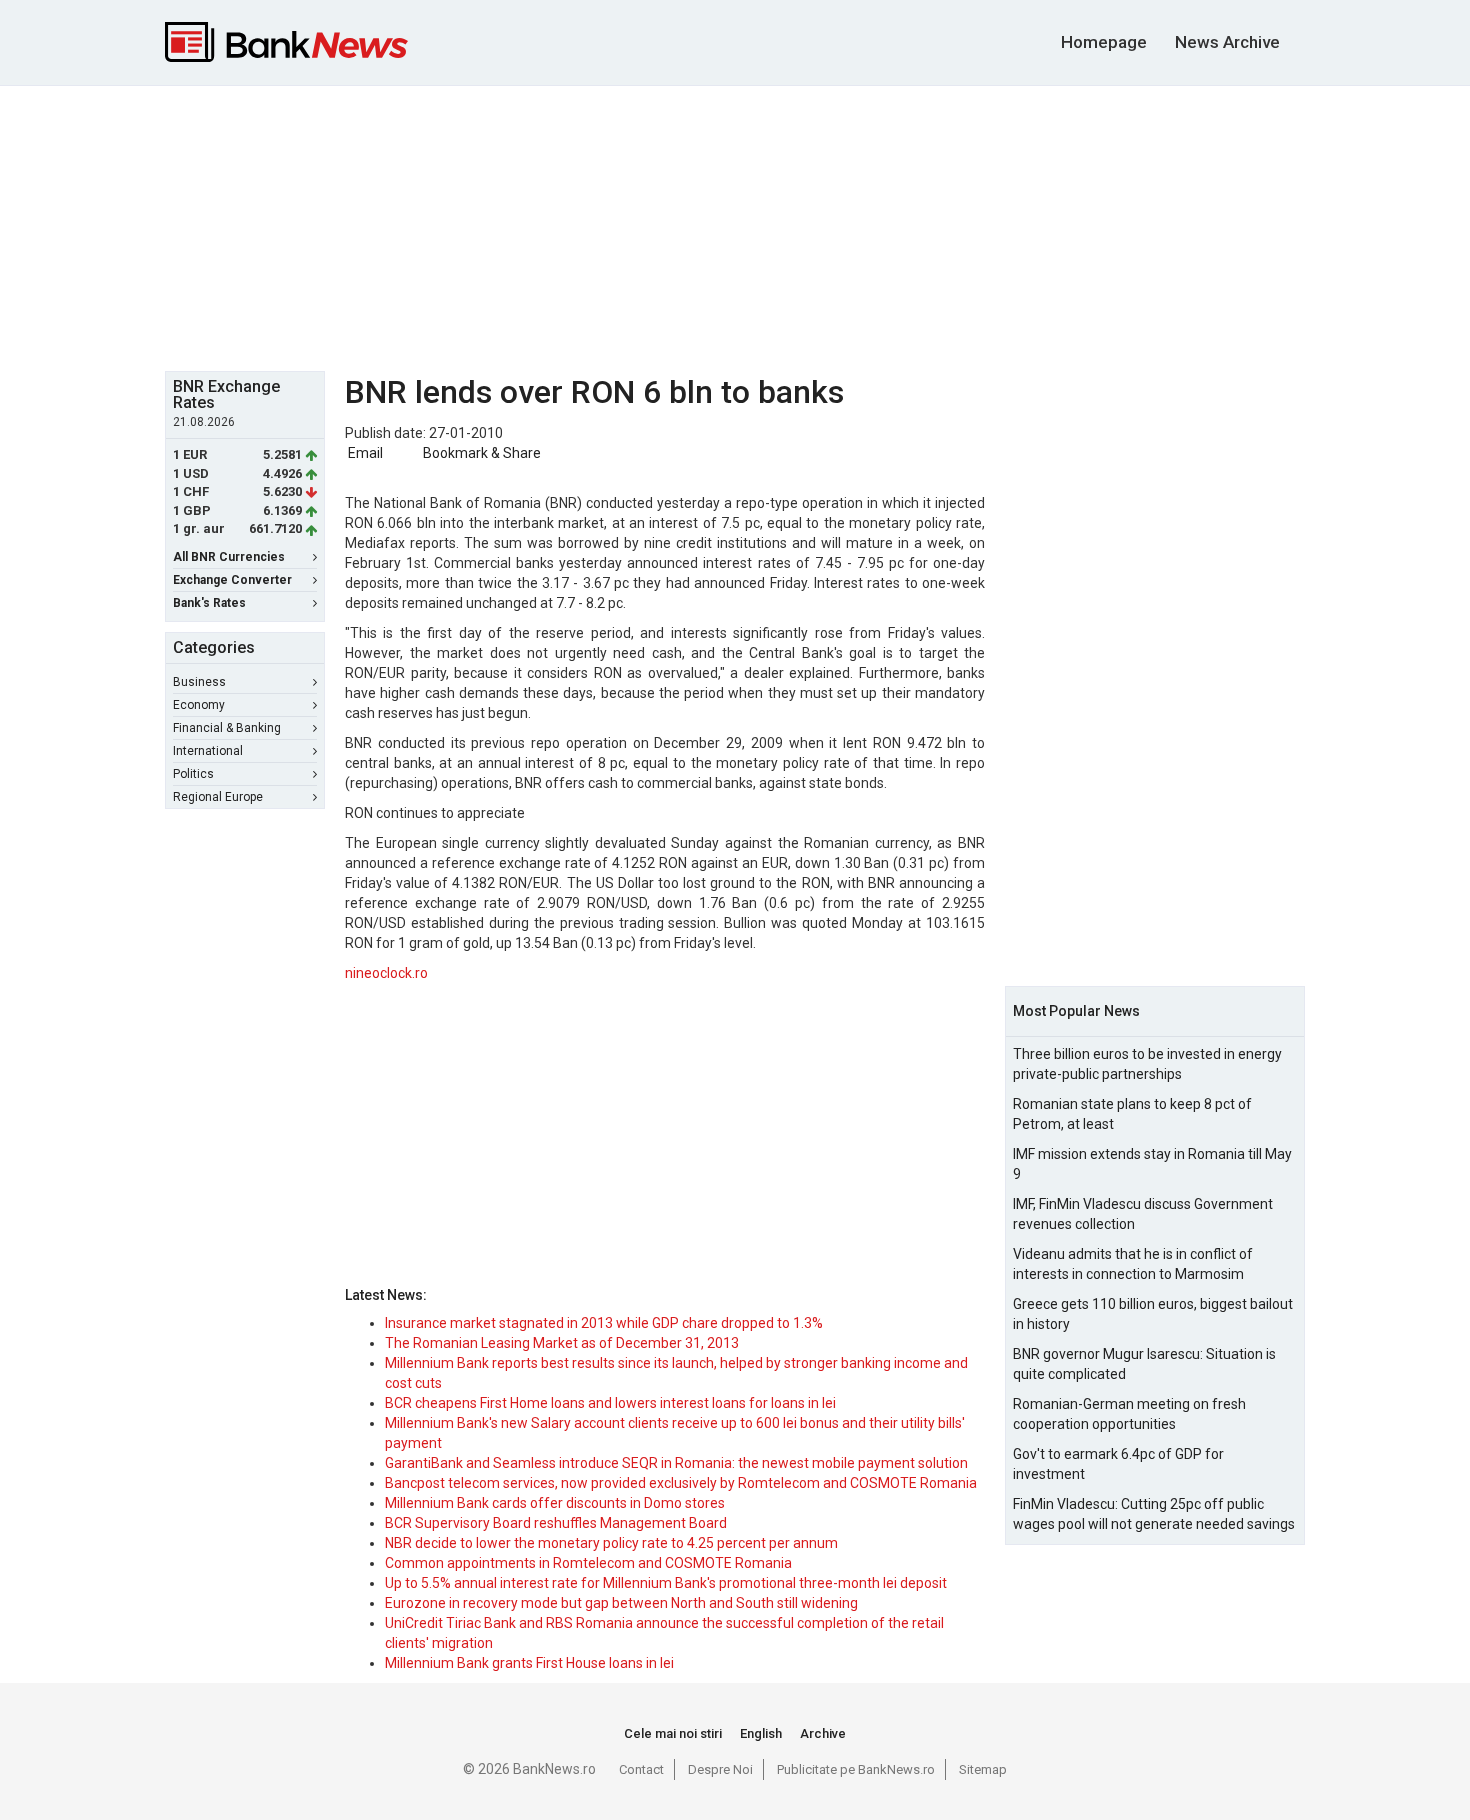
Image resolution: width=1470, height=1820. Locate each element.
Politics (193, 774)
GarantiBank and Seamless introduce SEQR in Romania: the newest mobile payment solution (676, 1463)
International (208, 751)
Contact (641, 1769)
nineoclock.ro (386, 973)
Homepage (1104, 42)
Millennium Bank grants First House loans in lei (529, 1663)
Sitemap (983, 1769)
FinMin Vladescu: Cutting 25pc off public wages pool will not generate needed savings (1154, 1514)
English (761, 1733)
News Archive (1227, 42)
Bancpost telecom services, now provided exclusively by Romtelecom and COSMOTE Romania (681, 1483)
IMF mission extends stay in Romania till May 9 (1152, 1164)
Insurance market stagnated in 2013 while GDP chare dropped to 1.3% (604, 1323)
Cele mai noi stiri (673, 1733)
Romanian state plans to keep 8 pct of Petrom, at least (1132, 1114)
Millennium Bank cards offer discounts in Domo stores (555, 1503)
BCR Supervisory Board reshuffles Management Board (556, 1523)
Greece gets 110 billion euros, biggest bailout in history (1153, 1314)
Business (199, 682)
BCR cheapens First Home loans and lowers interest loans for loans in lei (610, 1403)
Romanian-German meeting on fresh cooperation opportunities (1129, 1414)
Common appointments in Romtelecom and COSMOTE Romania (588, 1563)
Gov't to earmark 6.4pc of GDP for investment (1118, 1464)
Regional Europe (218, 797)
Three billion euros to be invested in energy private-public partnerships (1147, 1064)
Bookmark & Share (482, 453)
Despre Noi (720, 1769)
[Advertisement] (735, 226)
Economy (199, 705)
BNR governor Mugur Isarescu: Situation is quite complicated (1144, 1364)
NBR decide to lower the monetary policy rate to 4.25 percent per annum (611, 1543)
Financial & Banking (227, 728)
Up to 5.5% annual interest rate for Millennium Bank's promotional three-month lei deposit (666, 1583)
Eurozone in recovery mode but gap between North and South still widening (621, 1603)
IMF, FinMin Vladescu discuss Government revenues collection (1143, 1214)
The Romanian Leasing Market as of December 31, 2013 (562, 1343)
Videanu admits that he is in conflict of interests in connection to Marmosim (1133, 1264)
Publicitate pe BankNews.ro (856, 1769)
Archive (823, 1733)
